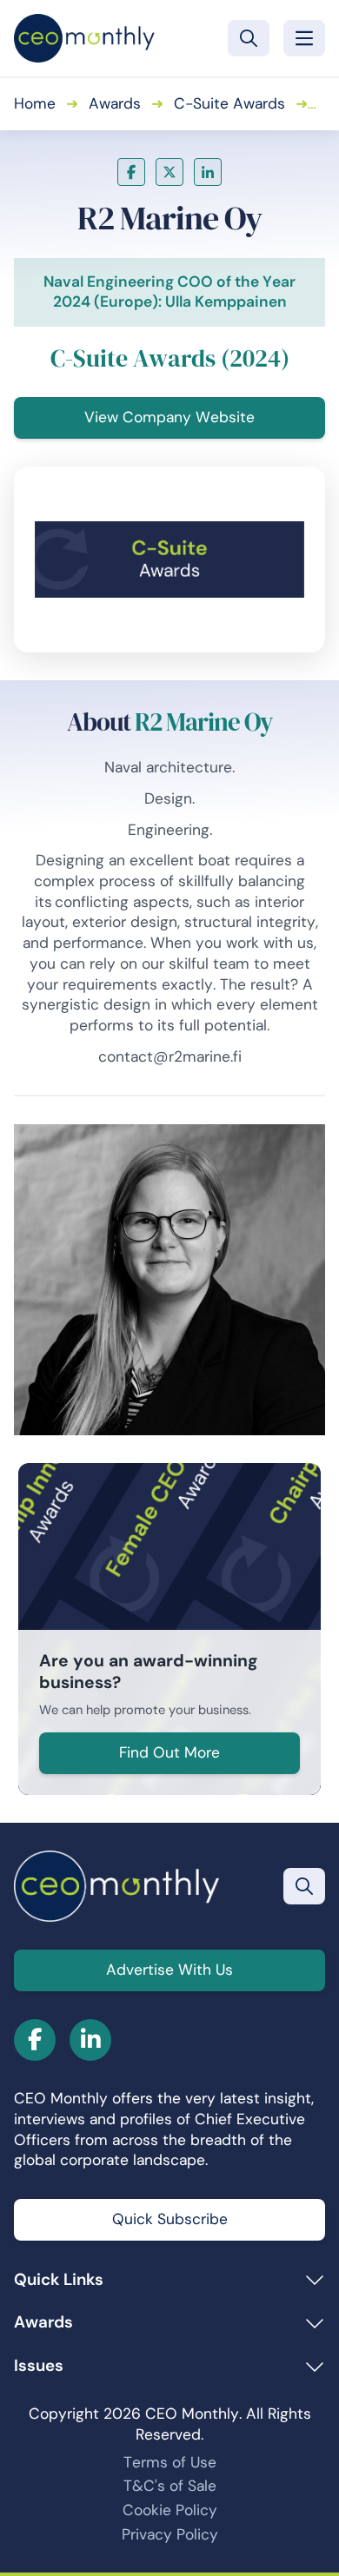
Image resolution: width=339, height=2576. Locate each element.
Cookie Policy (170, 2510)
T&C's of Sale (170, 2486)
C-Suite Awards (229, 103)
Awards (115, 103)
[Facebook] (131, 172)
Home (35, 103)
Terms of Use (170, 2462)
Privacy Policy (170, 2534)
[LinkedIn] (208, 172)
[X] (169, 172)
